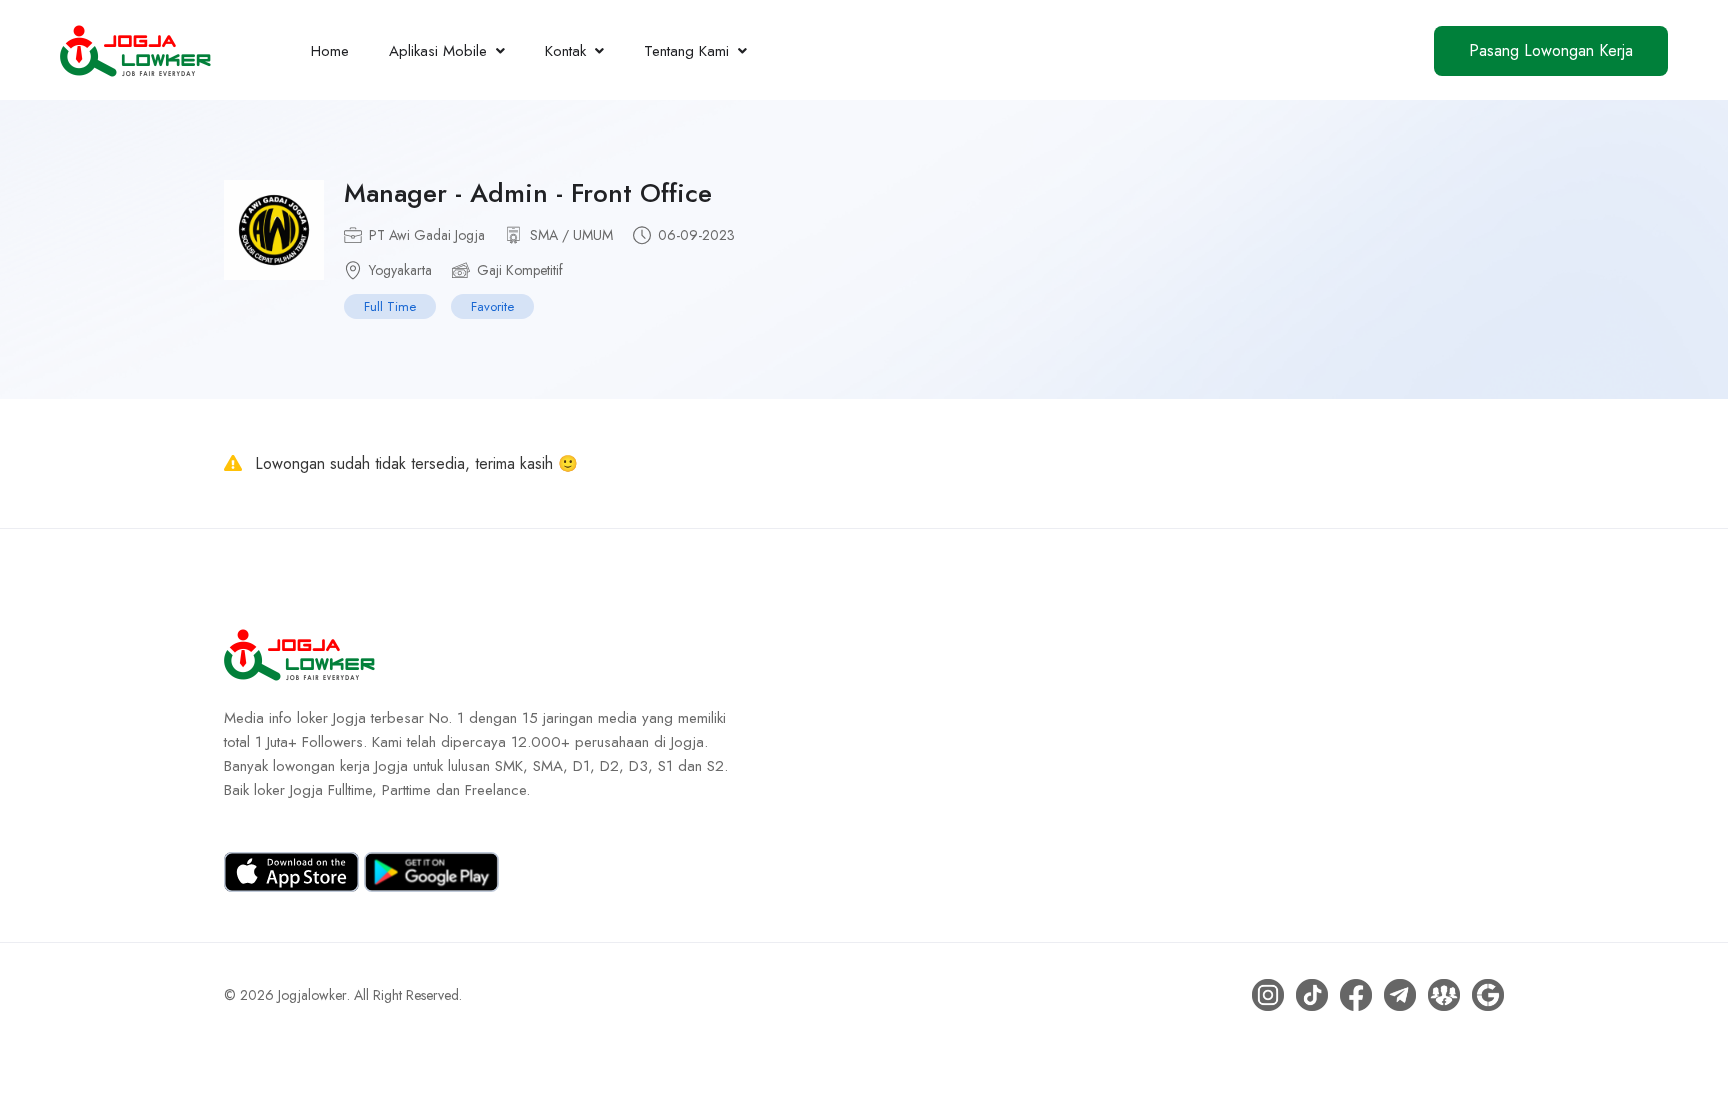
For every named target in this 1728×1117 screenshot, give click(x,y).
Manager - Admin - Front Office (528, 193)
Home (330, 51)
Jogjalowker (312, 995)
